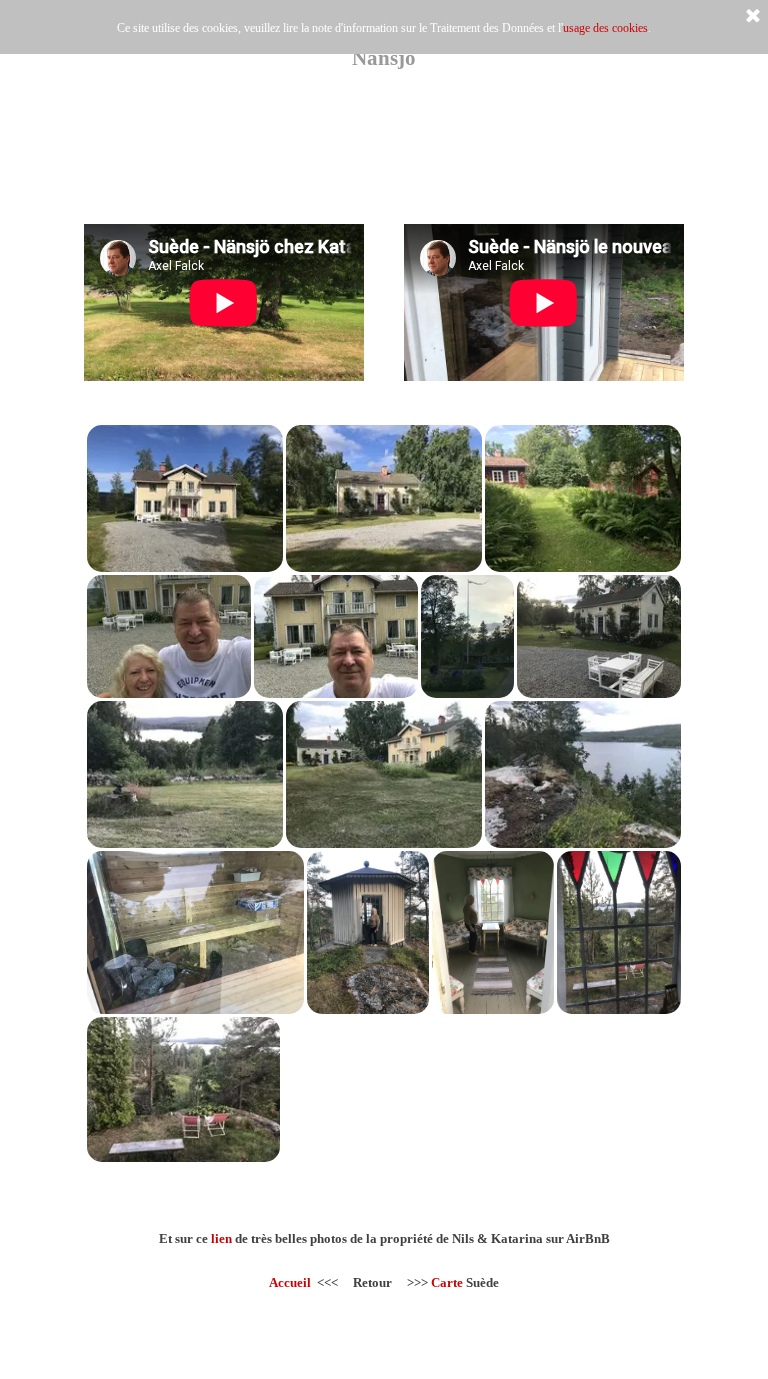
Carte (447, 1282)
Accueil (290, 1282)
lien (221, 1238)
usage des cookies (605, 28)
